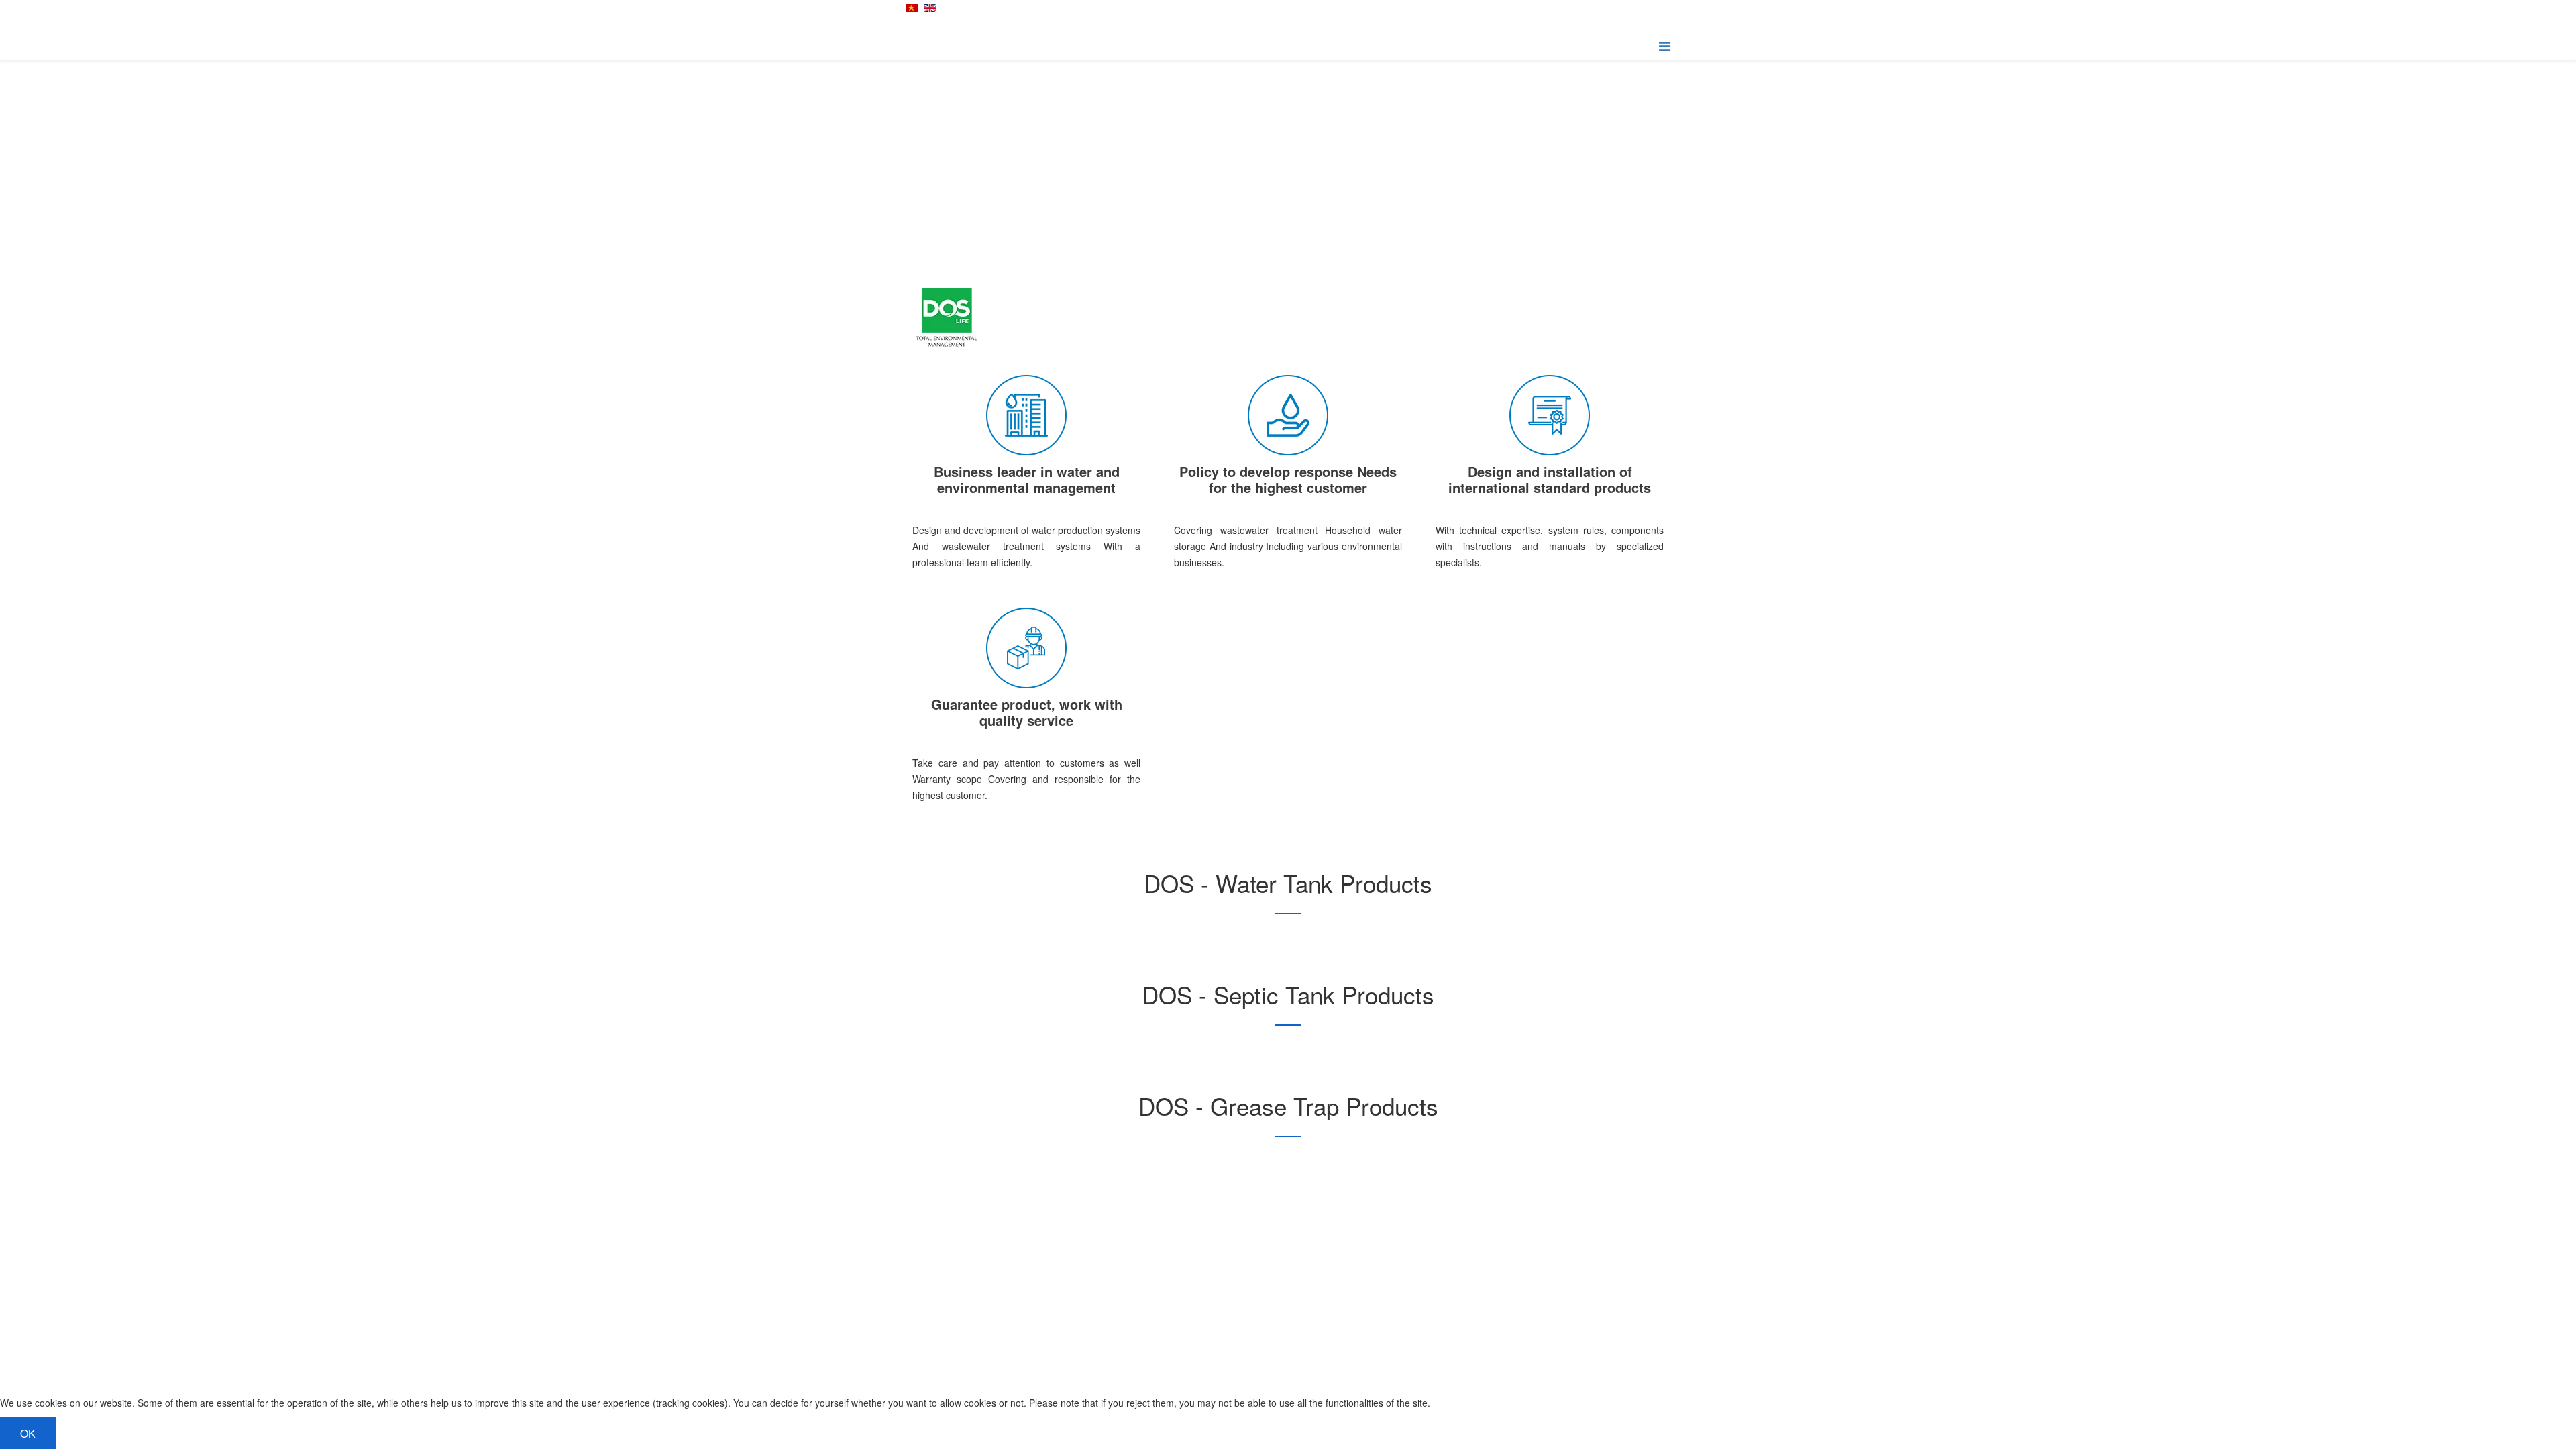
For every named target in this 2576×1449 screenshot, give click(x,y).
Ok (28, 1433)
